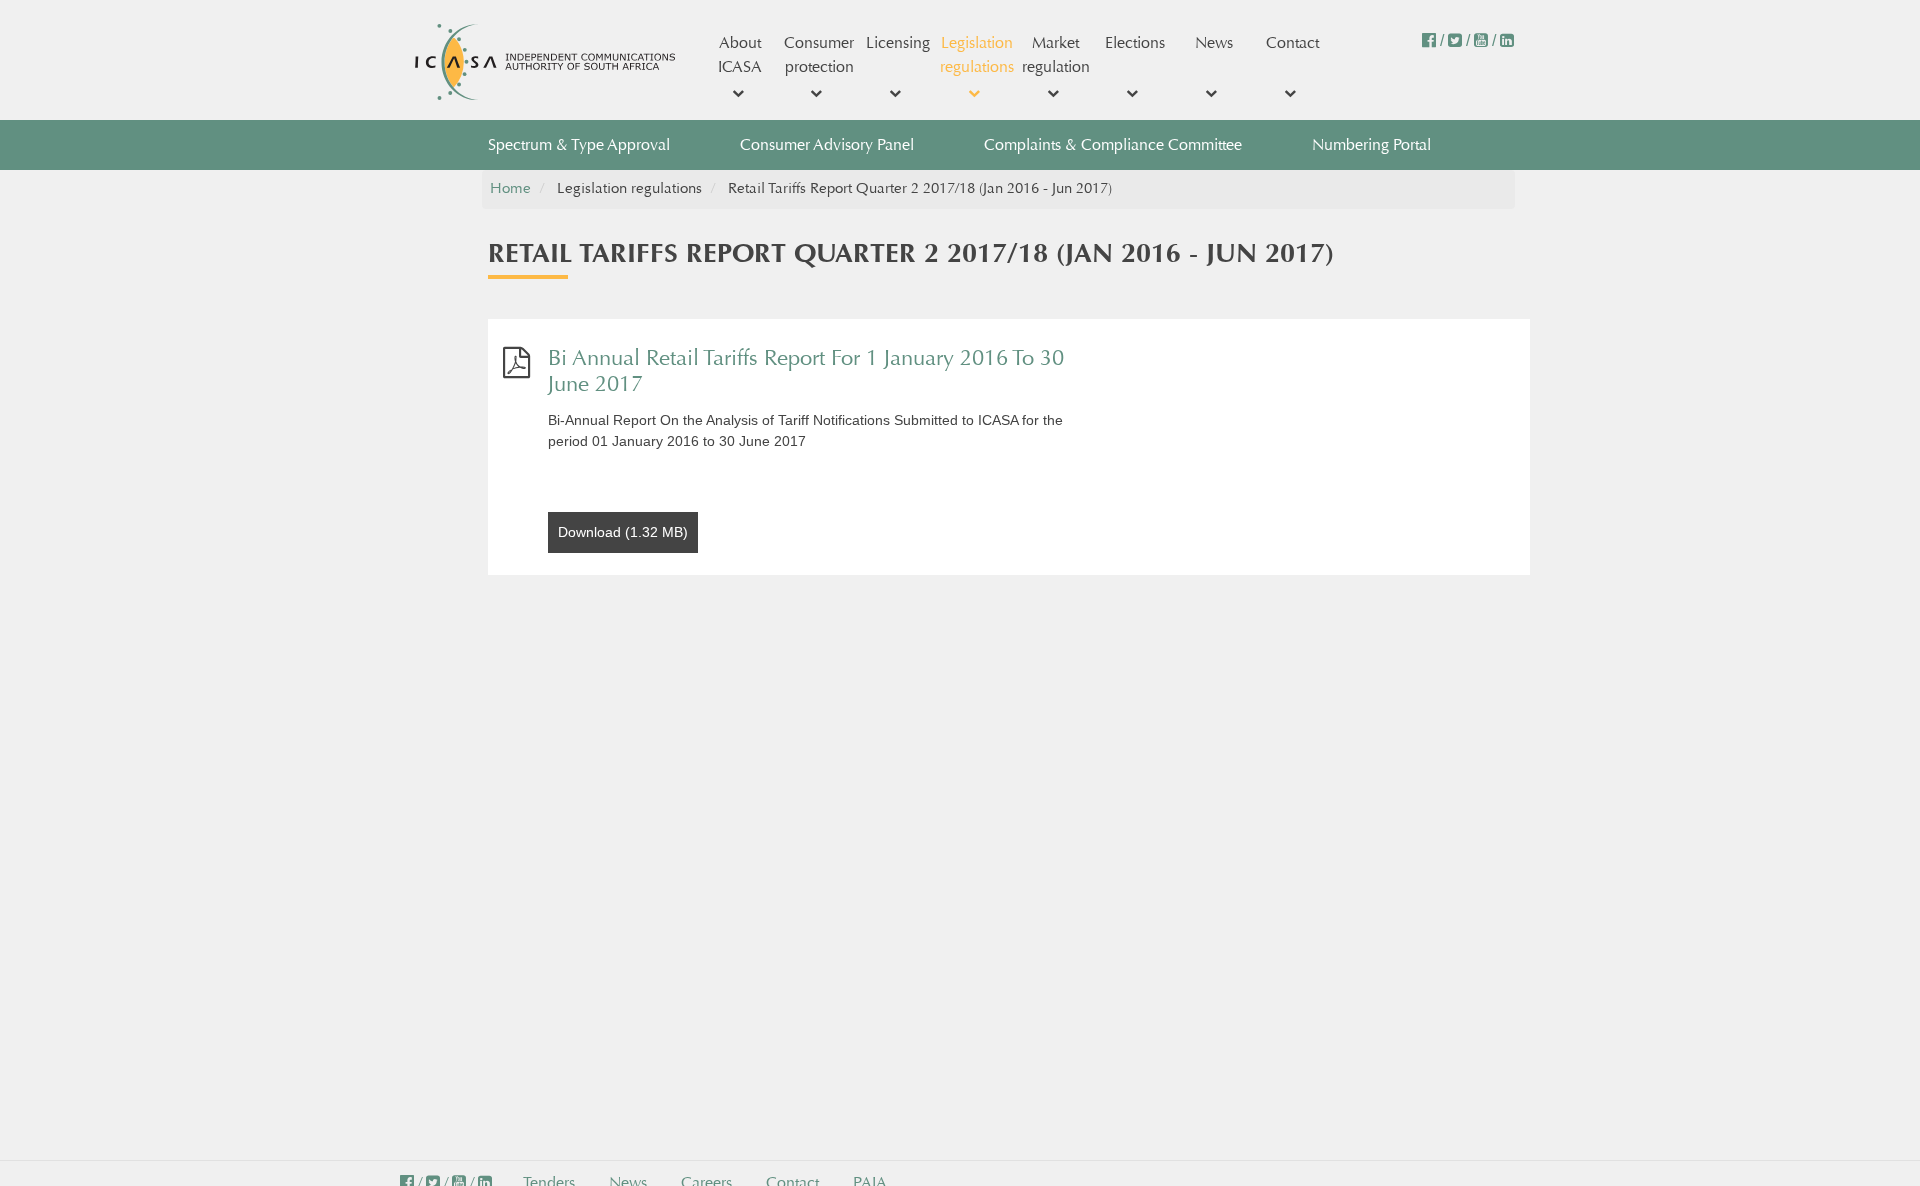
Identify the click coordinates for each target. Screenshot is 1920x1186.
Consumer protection (819, 54)
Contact (1292, 42)
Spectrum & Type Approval (579, 144)
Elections (1135, 42)
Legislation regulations (977, 54)
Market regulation (1056, 54)
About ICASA (740, 54)
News (1214, 42)
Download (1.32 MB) (623, 532)
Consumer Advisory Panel (827, 144)
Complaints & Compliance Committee (1113, 144)
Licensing (898, 42)
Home (510, 188)
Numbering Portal (1371, 144)
